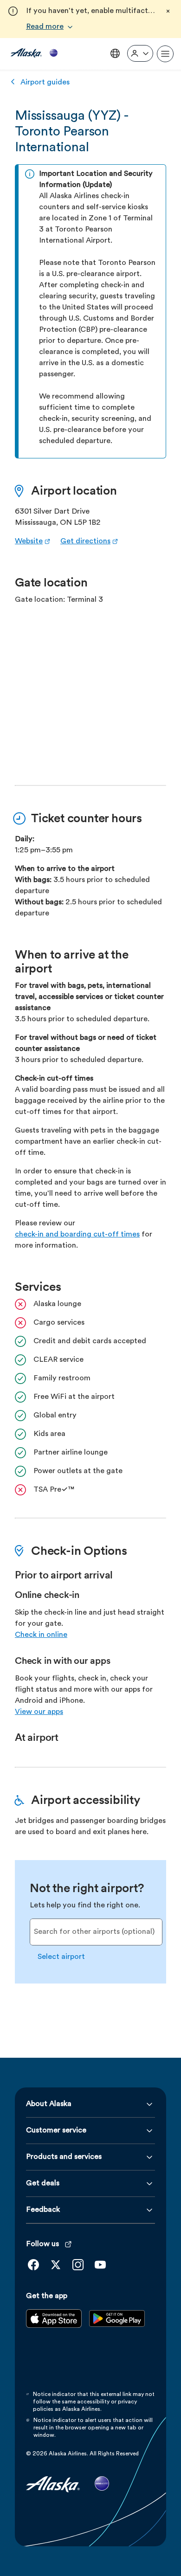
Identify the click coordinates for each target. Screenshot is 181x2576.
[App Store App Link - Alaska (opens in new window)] (54, 2326)
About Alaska (49, 2104)
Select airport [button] (61, 1957)
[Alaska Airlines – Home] (34, 54)
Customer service (56, 2131)
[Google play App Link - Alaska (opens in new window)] (117, 2326)
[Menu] (165, 54)
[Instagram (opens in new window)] (78, 2265)
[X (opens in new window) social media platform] (56, 2265)
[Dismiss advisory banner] (168, 11)
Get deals (43, 2183)
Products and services (64, 2157)
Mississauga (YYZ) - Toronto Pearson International (72, 132)
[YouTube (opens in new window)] (100, 2265)
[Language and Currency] (115, 53)
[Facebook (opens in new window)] (33, 2265)
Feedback (43, 2210)
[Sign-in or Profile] (140, 53)
